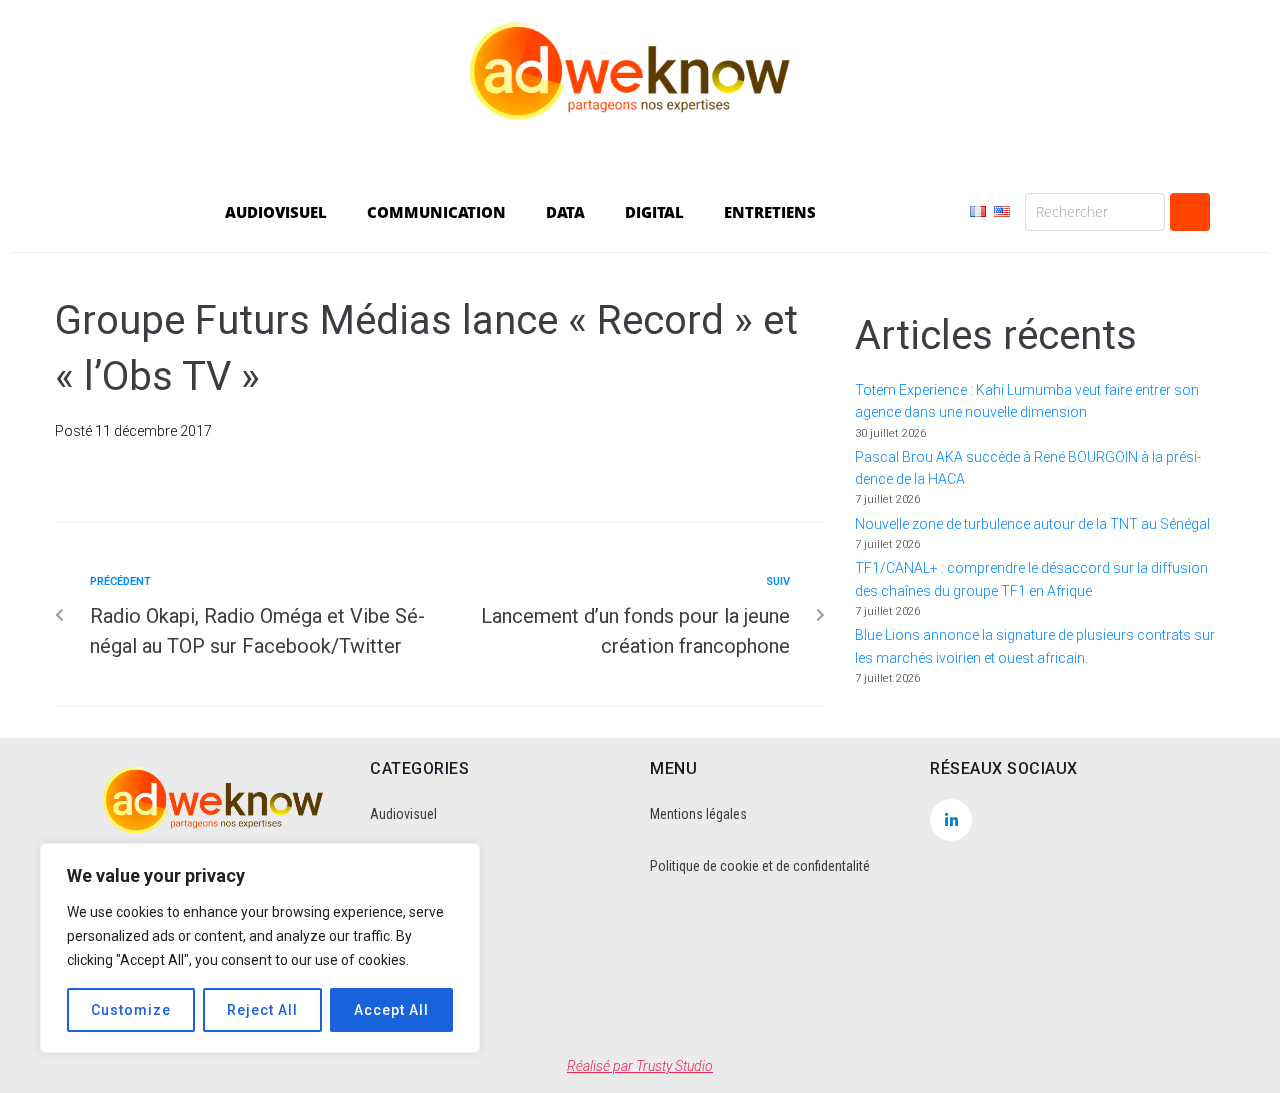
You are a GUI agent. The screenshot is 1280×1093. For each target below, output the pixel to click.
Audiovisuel (403, 814)
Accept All (391, 1010)
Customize (131, 1010)
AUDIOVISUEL (276, 212)
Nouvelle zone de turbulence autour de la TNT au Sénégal (1032, 524)
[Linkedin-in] (951, 820)
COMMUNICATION (436, 212)
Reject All (262, 1010)
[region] (260, 948)
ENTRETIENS (770, 212)
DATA (565, 212)
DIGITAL (654, 212)
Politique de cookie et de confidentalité (760, 866)
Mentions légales (698, 814)
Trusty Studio (674, 1066)
